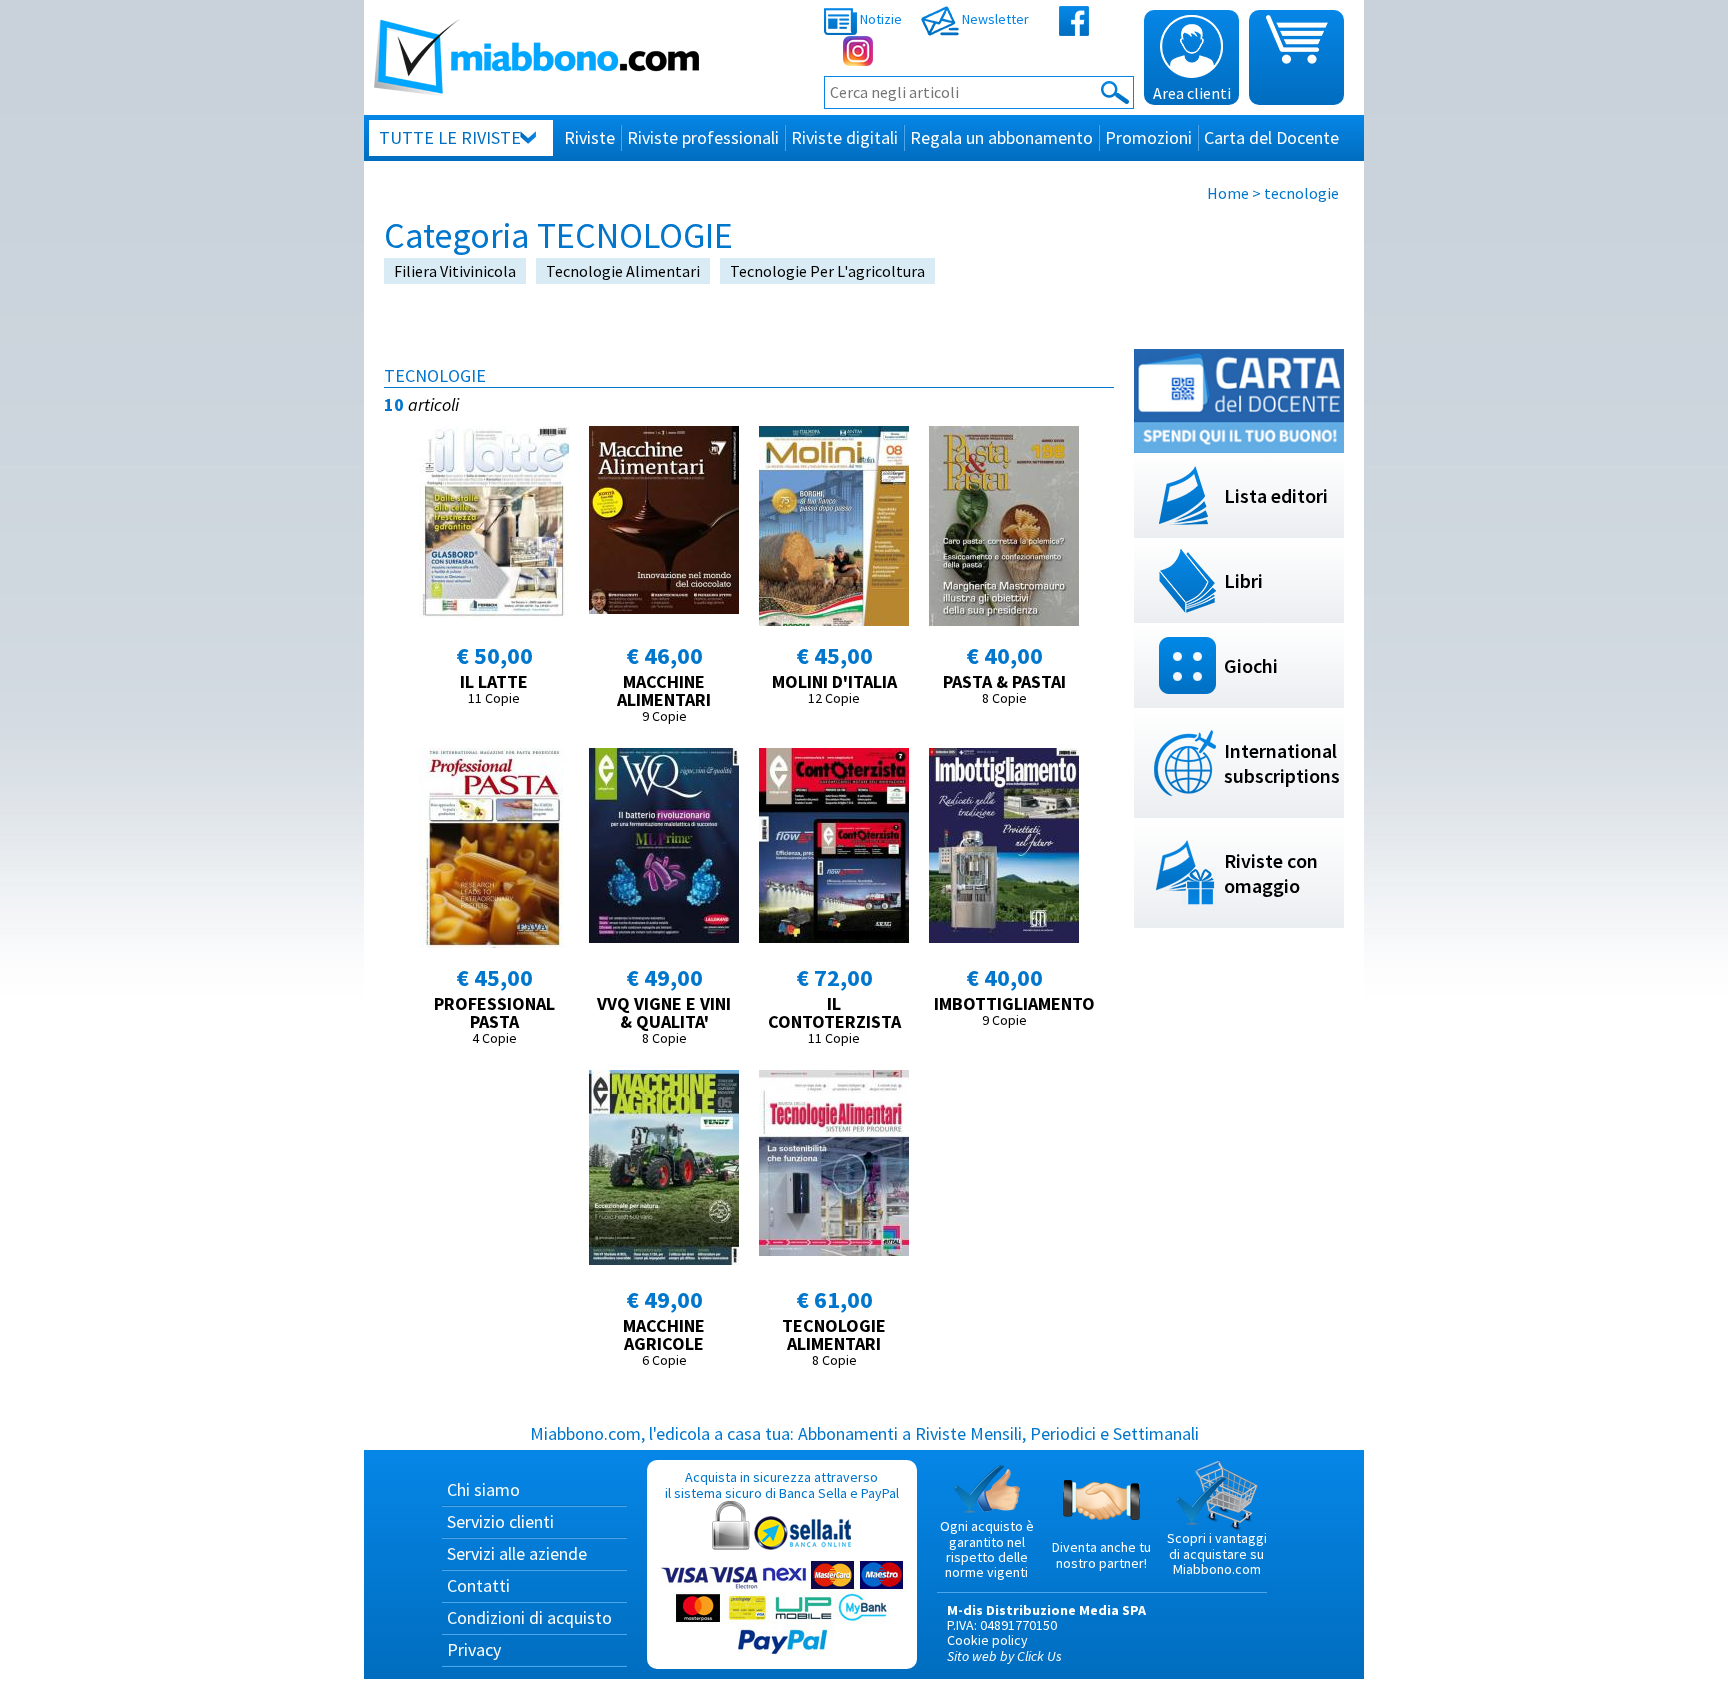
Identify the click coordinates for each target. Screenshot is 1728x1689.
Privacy (474, 1649)
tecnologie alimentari (623, 271)
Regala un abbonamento (1001, 137)
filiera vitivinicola (455, 271)
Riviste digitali (844, 137)
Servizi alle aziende (517, 1553)
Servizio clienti (500, 1521)
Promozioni (1148, 137)
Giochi (1251, 665)
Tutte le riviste (450, 137)
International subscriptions (1282, 763)
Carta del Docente (1271, 137)
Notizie (879, 19)
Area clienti (1192, 93)
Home (1228, 193)
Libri (1243, 580)
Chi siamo (483, 1489)
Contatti (478, 1585)
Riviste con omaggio (1271, 873)
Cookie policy (987, 1640)
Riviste (589, 137)
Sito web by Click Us (1004, 1656)
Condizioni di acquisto (529, 1617)
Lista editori (1276, 495)
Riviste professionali (703, 137)
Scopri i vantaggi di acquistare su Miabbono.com (1217, 1553)
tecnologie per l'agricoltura (827, 271)
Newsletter (994, 19)
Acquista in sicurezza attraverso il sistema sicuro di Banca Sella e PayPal (782, 1484)
